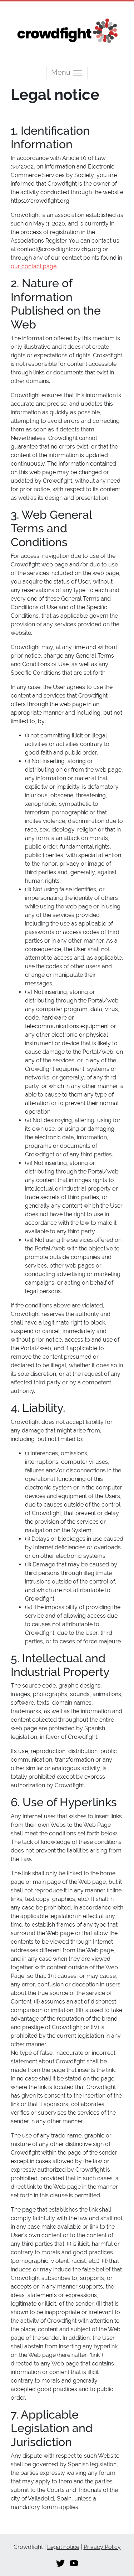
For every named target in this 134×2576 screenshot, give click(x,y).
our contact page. (34, 266)
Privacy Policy (102, 2547)
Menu (62, 73)
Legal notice (63, 2547)
